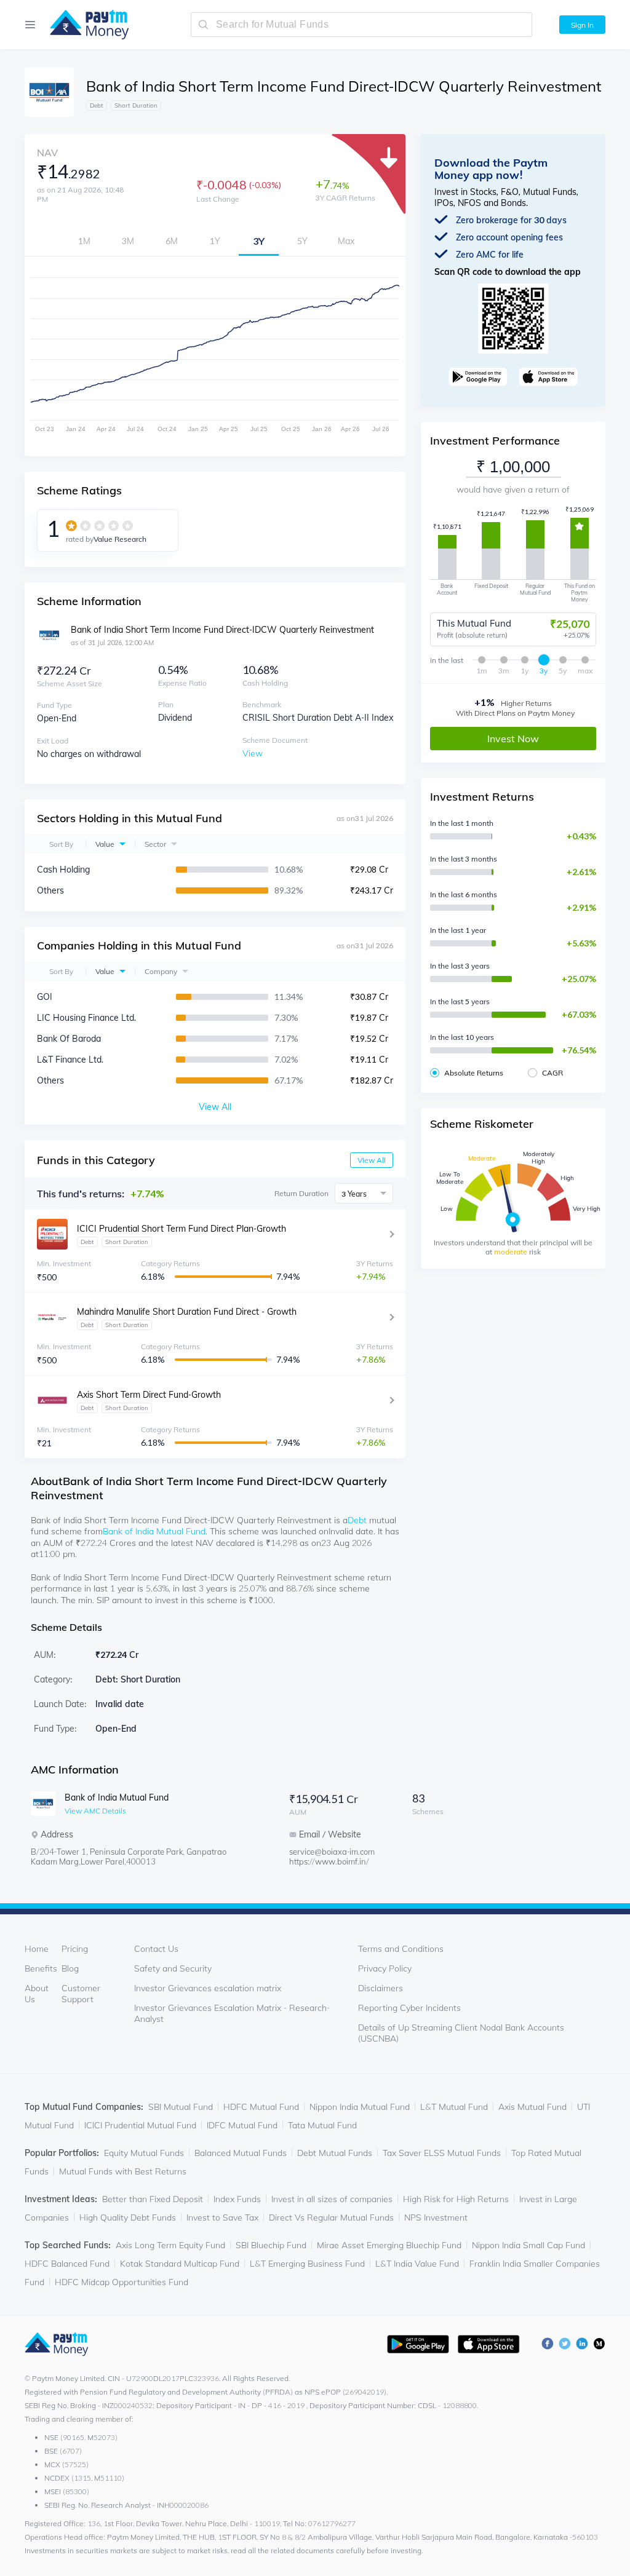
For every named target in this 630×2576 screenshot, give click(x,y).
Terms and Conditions (401, 1949)
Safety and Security (173, 1968)
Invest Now (513, 739)
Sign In (582, 25)
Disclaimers (381, 1988)
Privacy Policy (385, 1968)
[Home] (83, 25)
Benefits (41, 1968)
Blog (70, 1968)
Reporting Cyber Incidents (409, 2008)
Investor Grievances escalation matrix (208, 1988)
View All (372, 1160)
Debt (357, 1520)
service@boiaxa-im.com (332, 1852)
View (253, 753)
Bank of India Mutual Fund (154, 1531)
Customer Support (81, 1994)
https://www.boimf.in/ (329, 1861)
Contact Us (156, 1949)
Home (37, 1949)
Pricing (75, 1949)
